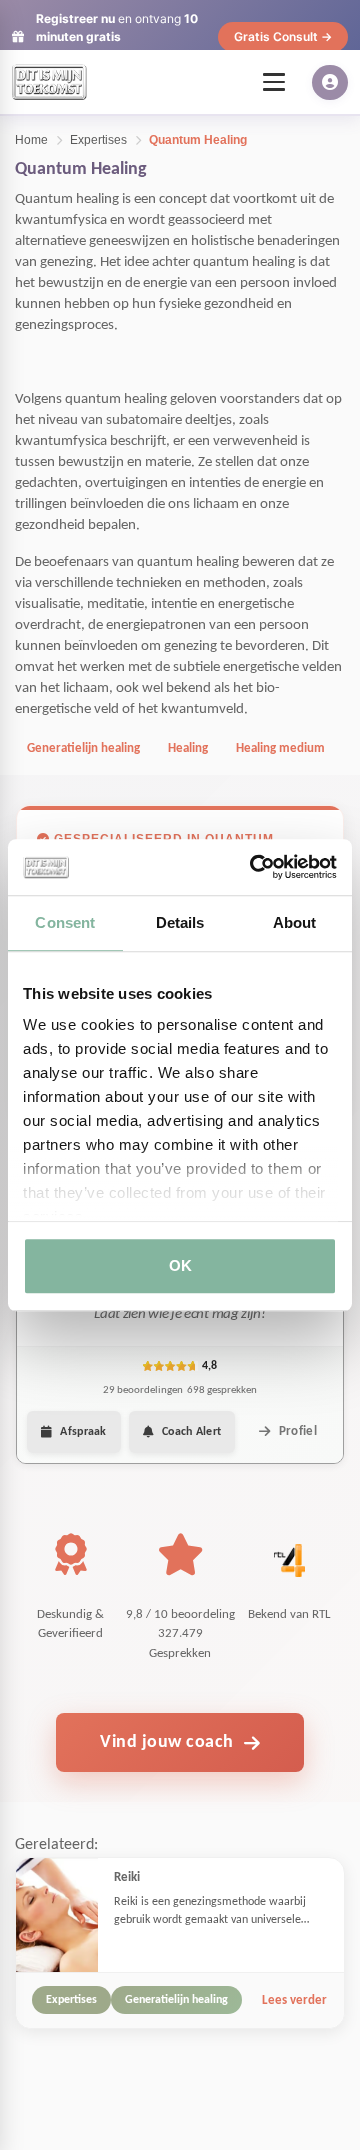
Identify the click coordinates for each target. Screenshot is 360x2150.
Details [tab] (180, 922)
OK (180, 1265)
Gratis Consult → (283, 36)
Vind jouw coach (167, 1742)
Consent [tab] (65, 922)
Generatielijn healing (83, 748)
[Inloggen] (330, 82)
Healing (188, 748)
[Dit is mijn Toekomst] (49, 82)
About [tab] (295, 922)
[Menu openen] (274, 82)
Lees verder (294, 2000)
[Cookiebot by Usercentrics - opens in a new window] (254, 867)
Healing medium (280, 748)
